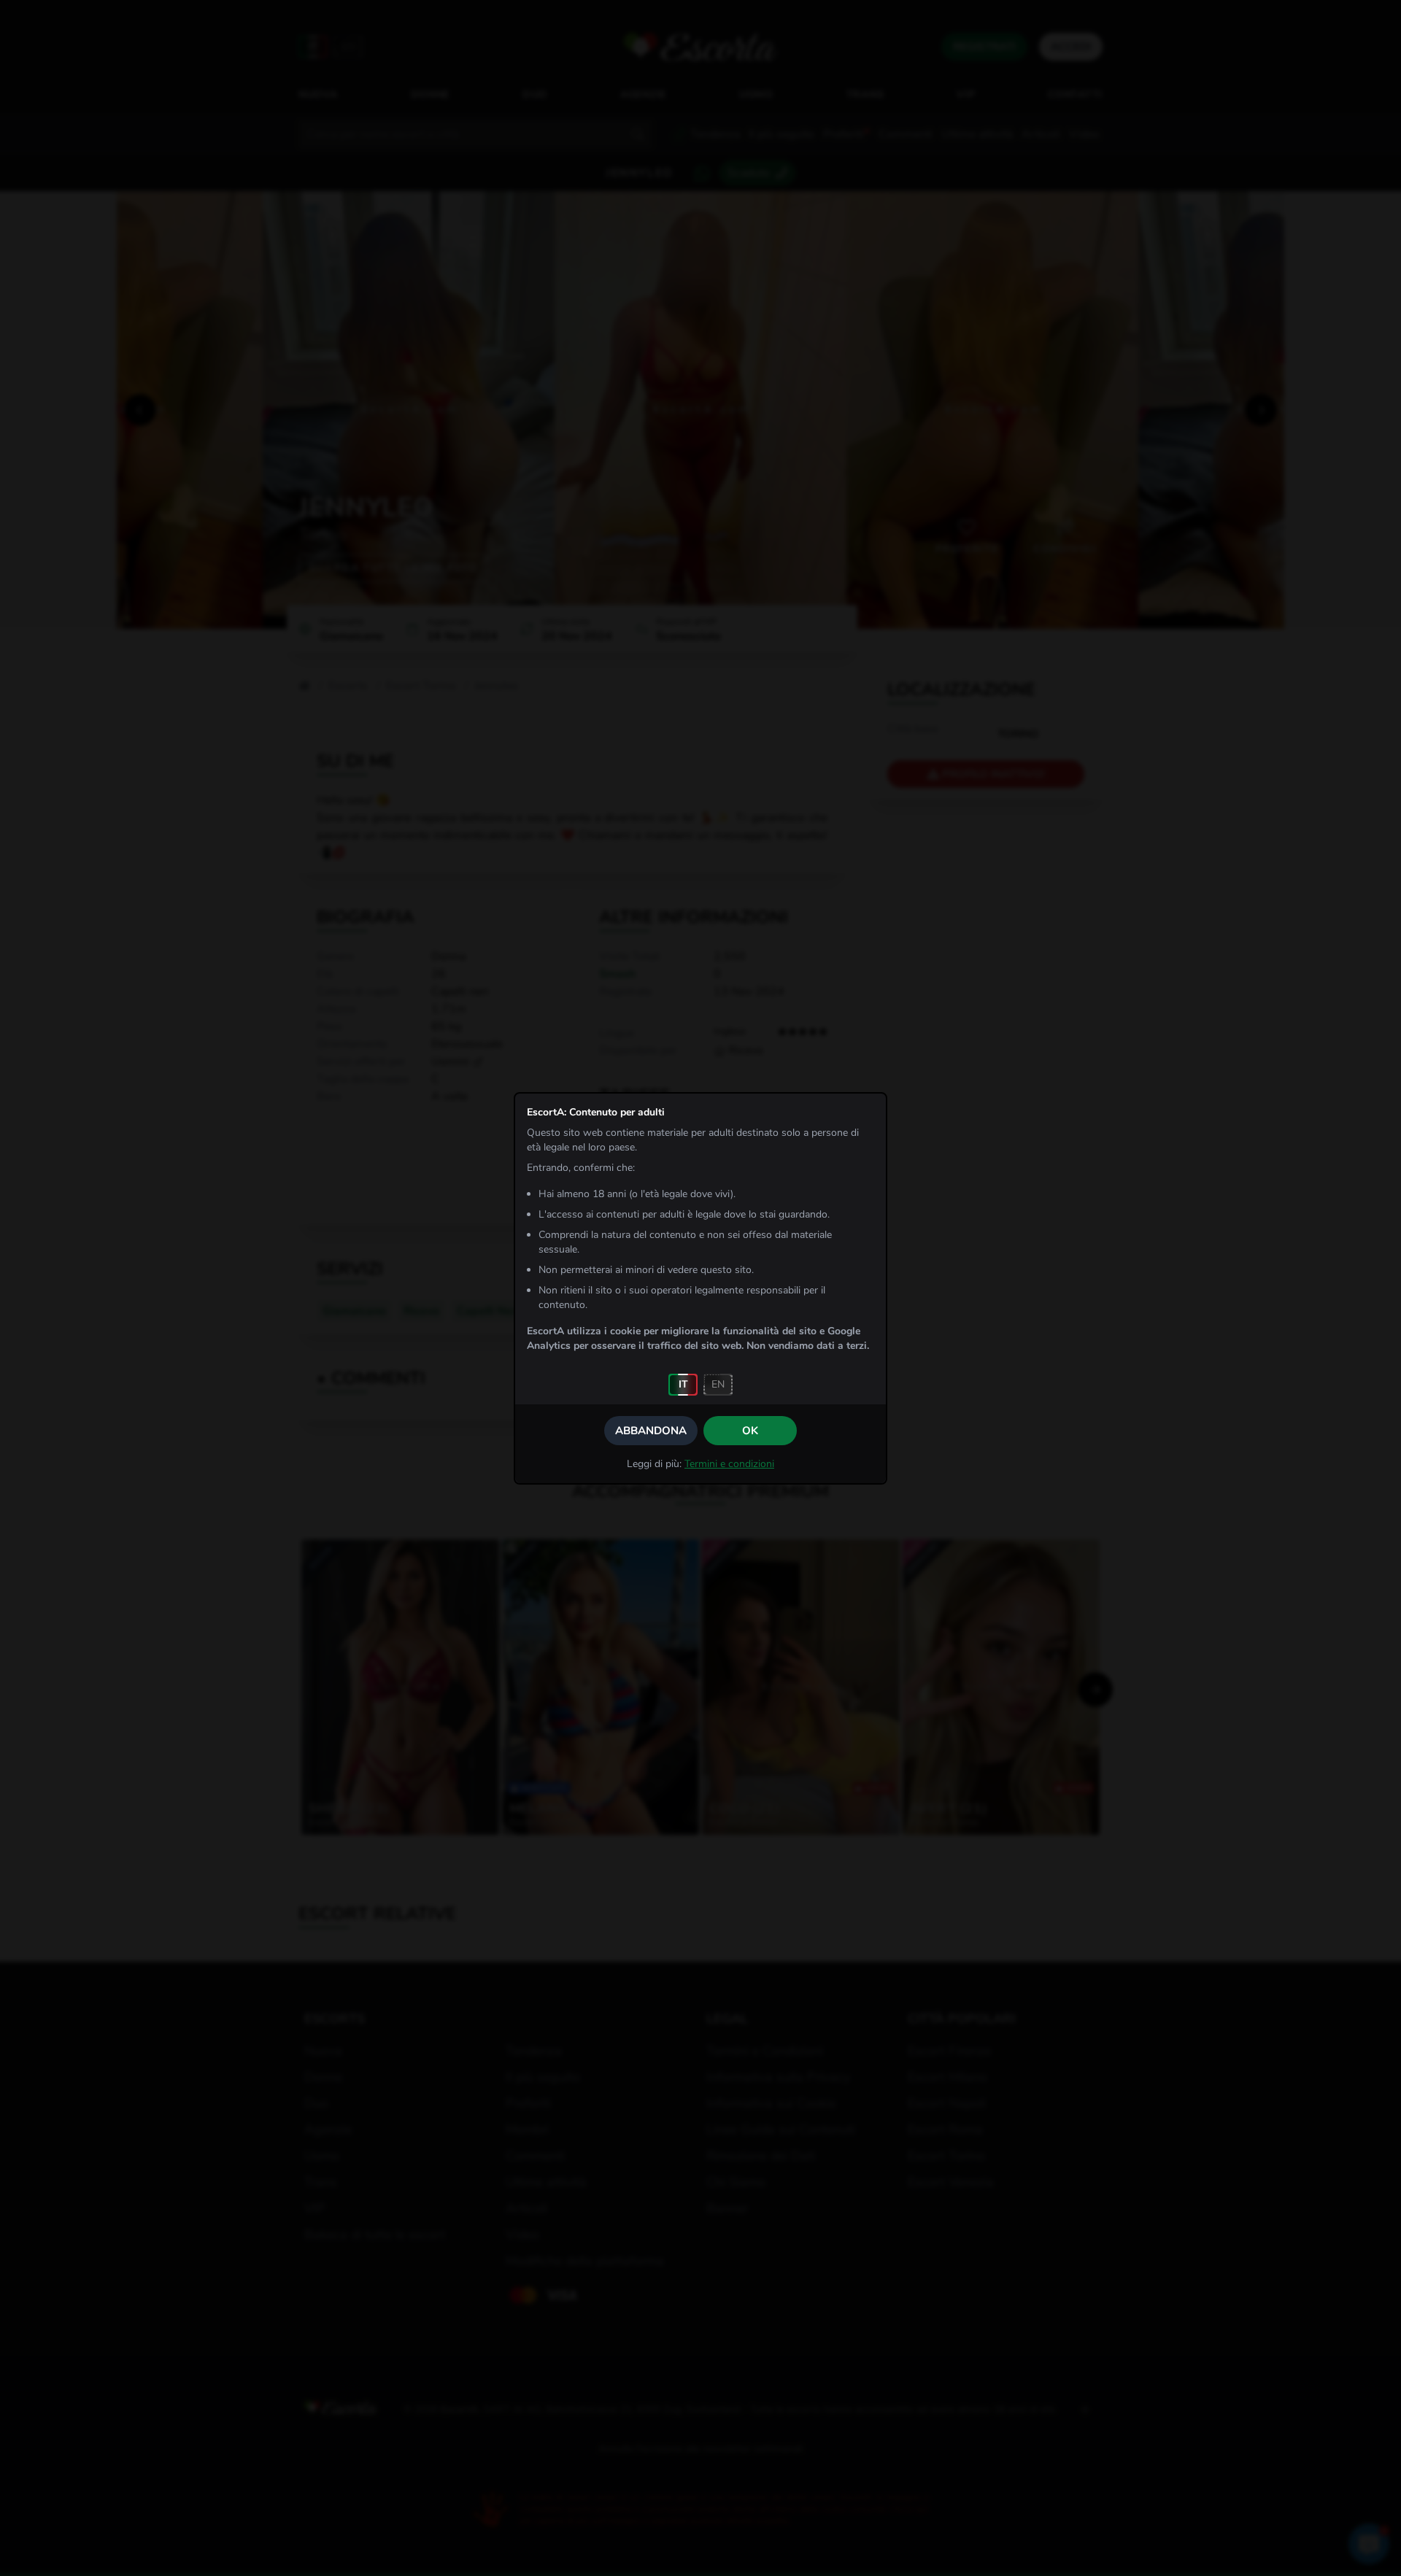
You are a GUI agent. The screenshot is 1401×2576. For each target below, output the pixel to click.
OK (750, 1431)
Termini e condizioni (729, 1464)
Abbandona (651, 1431)
